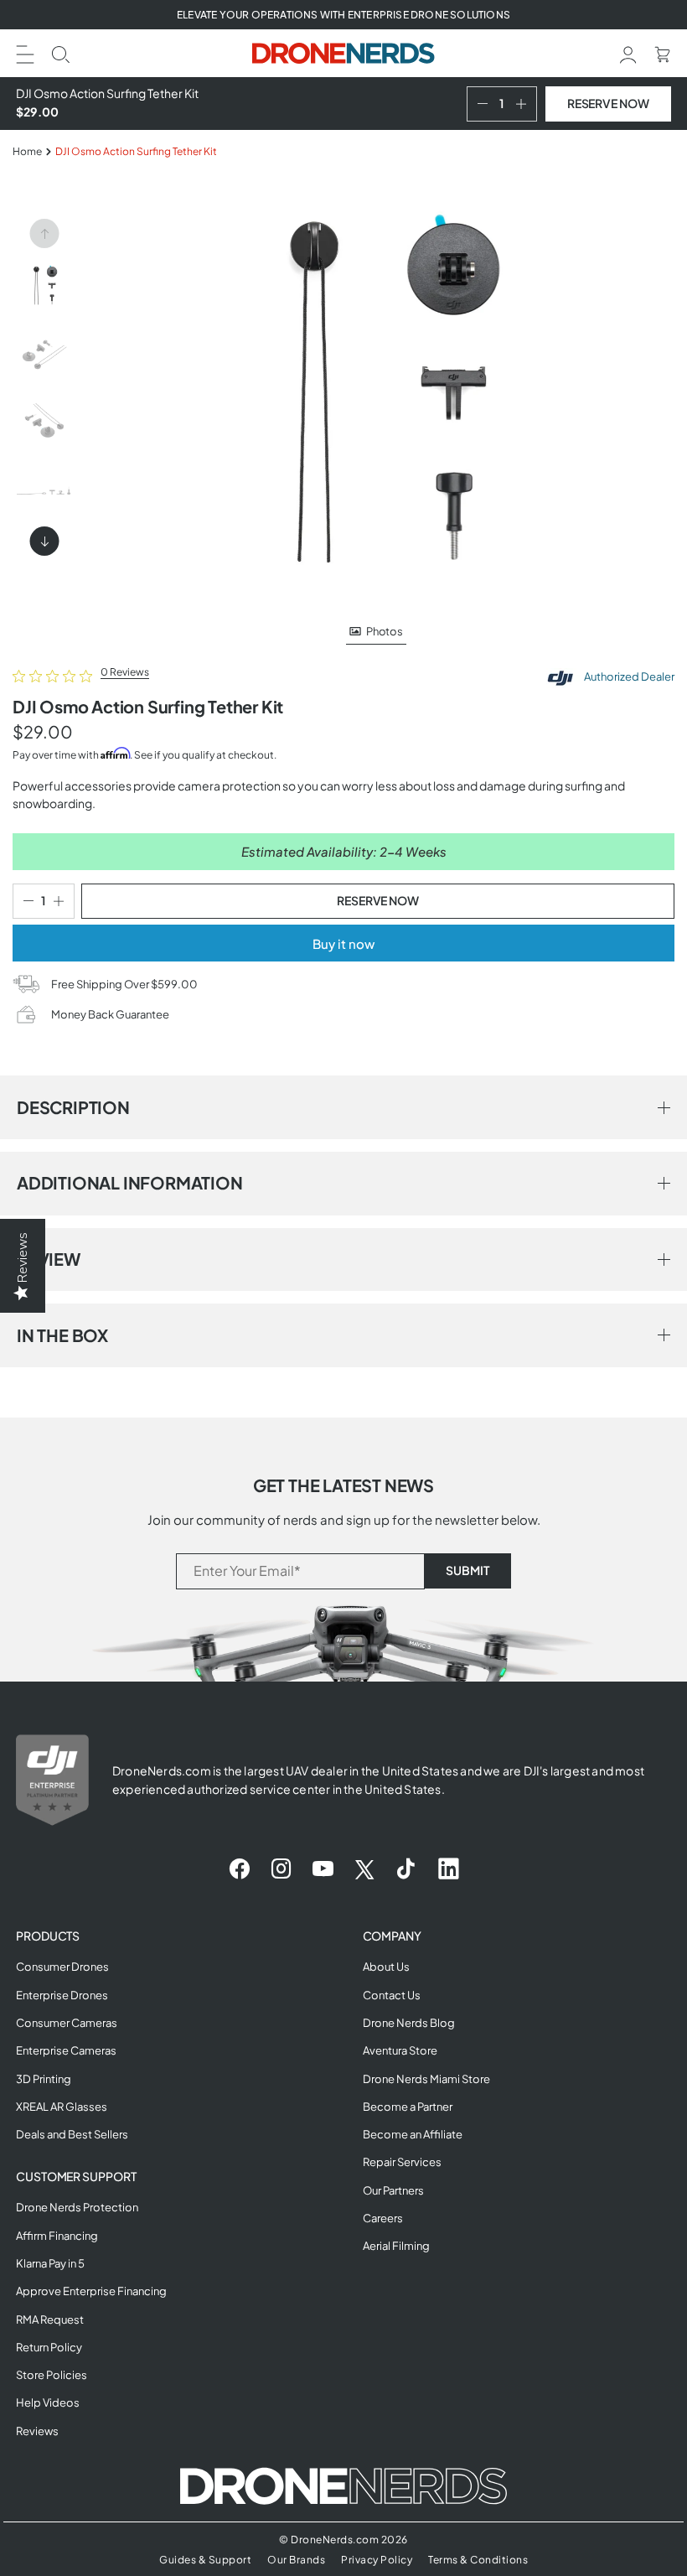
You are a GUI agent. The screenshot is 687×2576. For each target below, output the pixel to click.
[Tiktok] (406, 1869)
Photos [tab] (385, 631)
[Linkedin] (449, 1869)
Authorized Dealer (628, 677)
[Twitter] (364, 1869)
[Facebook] (239, 1869)
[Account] (628, 52)
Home (27, 151)
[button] (25, 52)
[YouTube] (323, 1869)
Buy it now (343, 943)
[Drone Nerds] (344, 53)
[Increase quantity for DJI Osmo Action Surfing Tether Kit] (524, 104)
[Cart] (662, 52)
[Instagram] (281, 1869)
